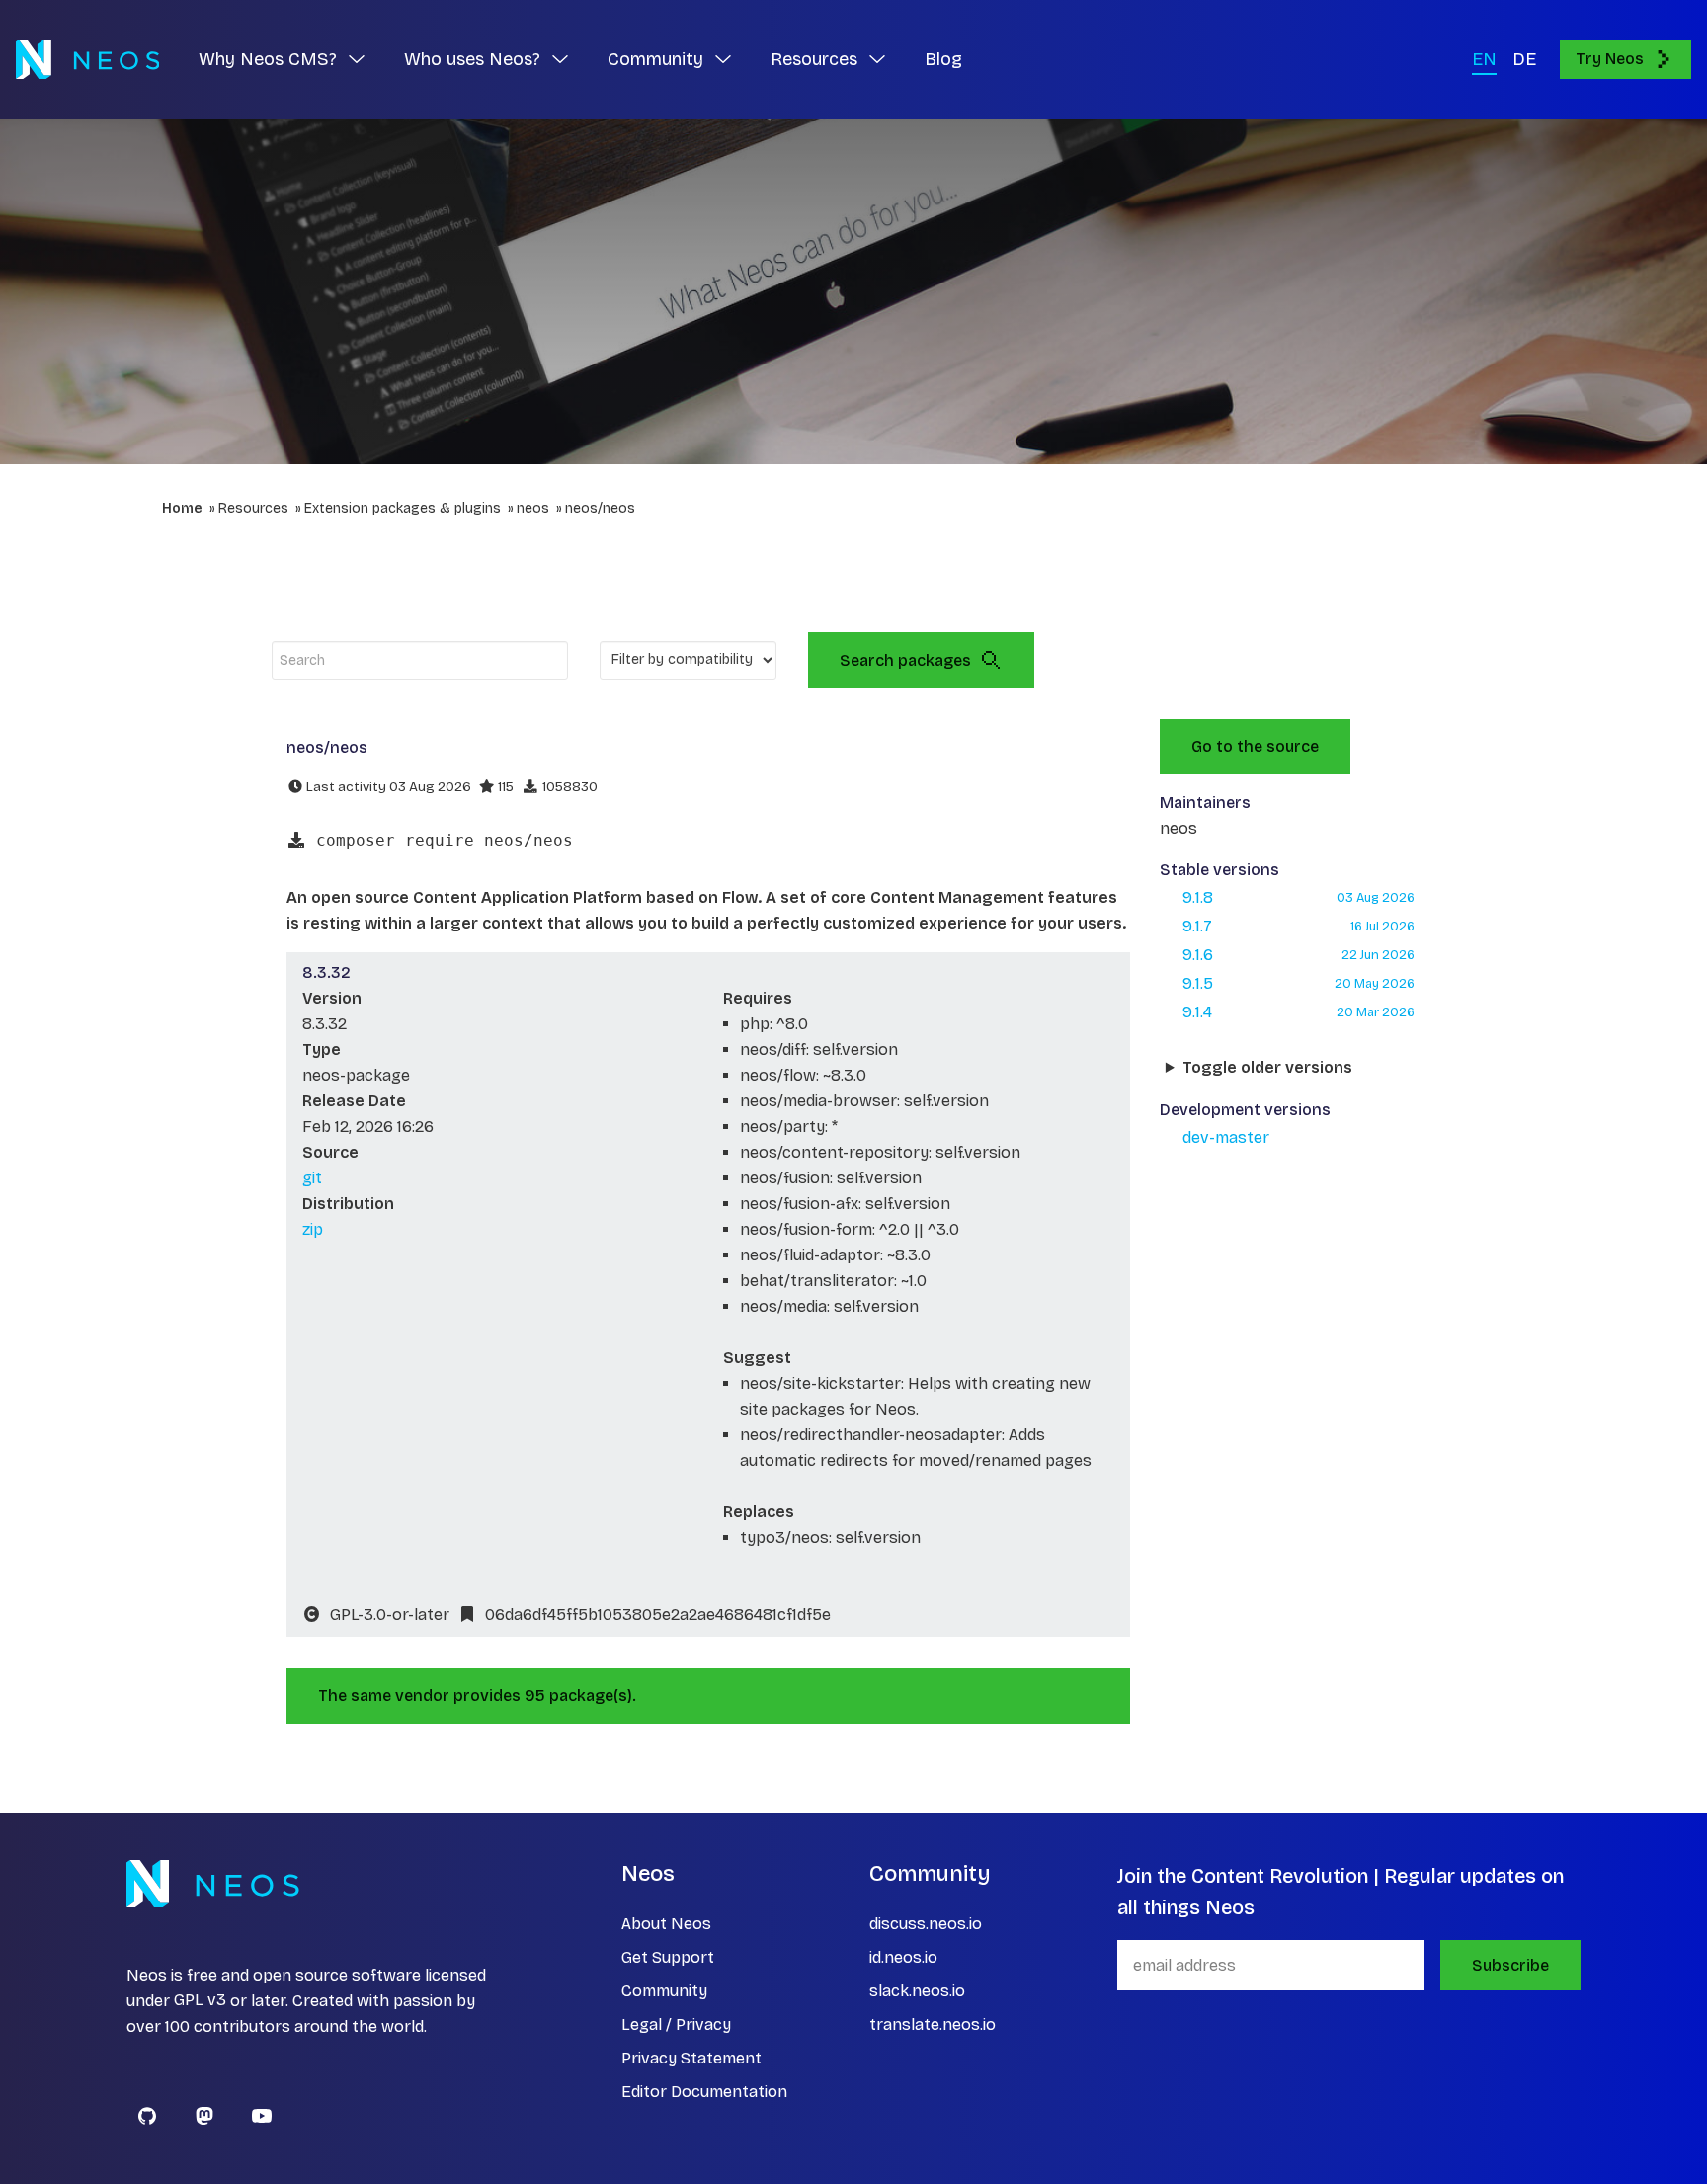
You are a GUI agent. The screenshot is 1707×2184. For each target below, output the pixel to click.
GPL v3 (200, 2001)
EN (1484, 59)
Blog (943, 59)
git (312, 1178)
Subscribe (1510, 1965)
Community (664, 1991)
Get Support (668, 1957)
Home (182, 508)
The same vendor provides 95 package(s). (477, 1696)
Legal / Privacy (676, 2024)
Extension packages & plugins (403, 508)
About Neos (666, 1924)
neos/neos (600, 508)
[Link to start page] (87, 59)
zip (313, 1229)
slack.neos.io (917, 1991)
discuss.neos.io (926, 1924)
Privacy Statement (691, 2058)
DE (1524, 59)
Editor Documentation (704, 2092)
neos (533, 508)
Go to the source (1255, 746)
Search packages (905, 660)
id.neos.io (903, 1957)
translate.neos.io (933, 2024)
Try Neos (1610, 59)
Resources (253, 508)
